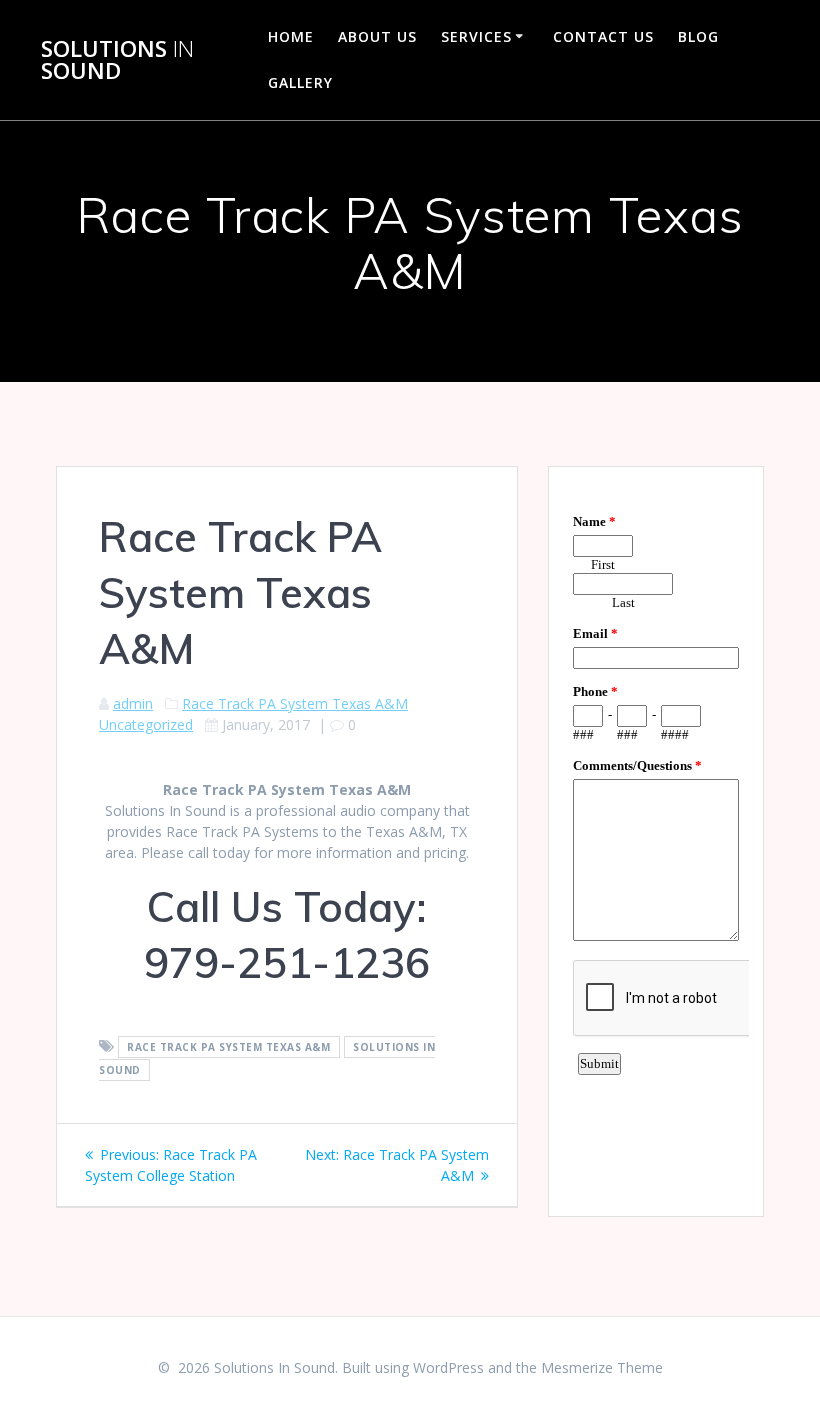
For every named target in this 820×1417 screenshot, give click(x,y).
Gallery (300, 82)
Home (291, 36)
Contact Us (603, 36)
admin (133, 703)
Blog (698, 36)
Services (476, 36)
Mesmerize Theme (602, 1367)
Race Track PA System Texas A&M (295, 703)
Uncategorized (146, 724)
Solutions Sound (117, 60)
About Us (377, 36)
